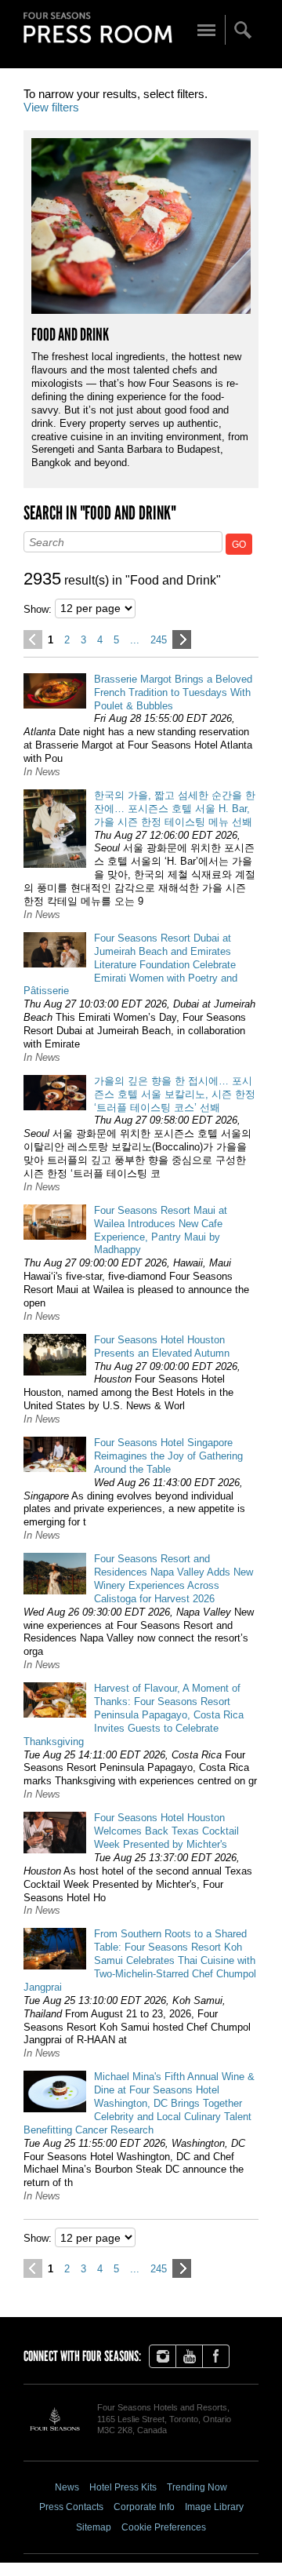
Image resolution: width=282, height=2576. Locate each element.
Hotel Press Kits (123, 2487)
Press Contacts (71, 2507)
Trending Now (197, 2487)
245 (159, 640)
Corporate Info (144, 2507)
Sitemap (94, 2527)
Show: (38, 609)
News (67, 2487)
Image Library (214, 2507)
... (135, 640)
